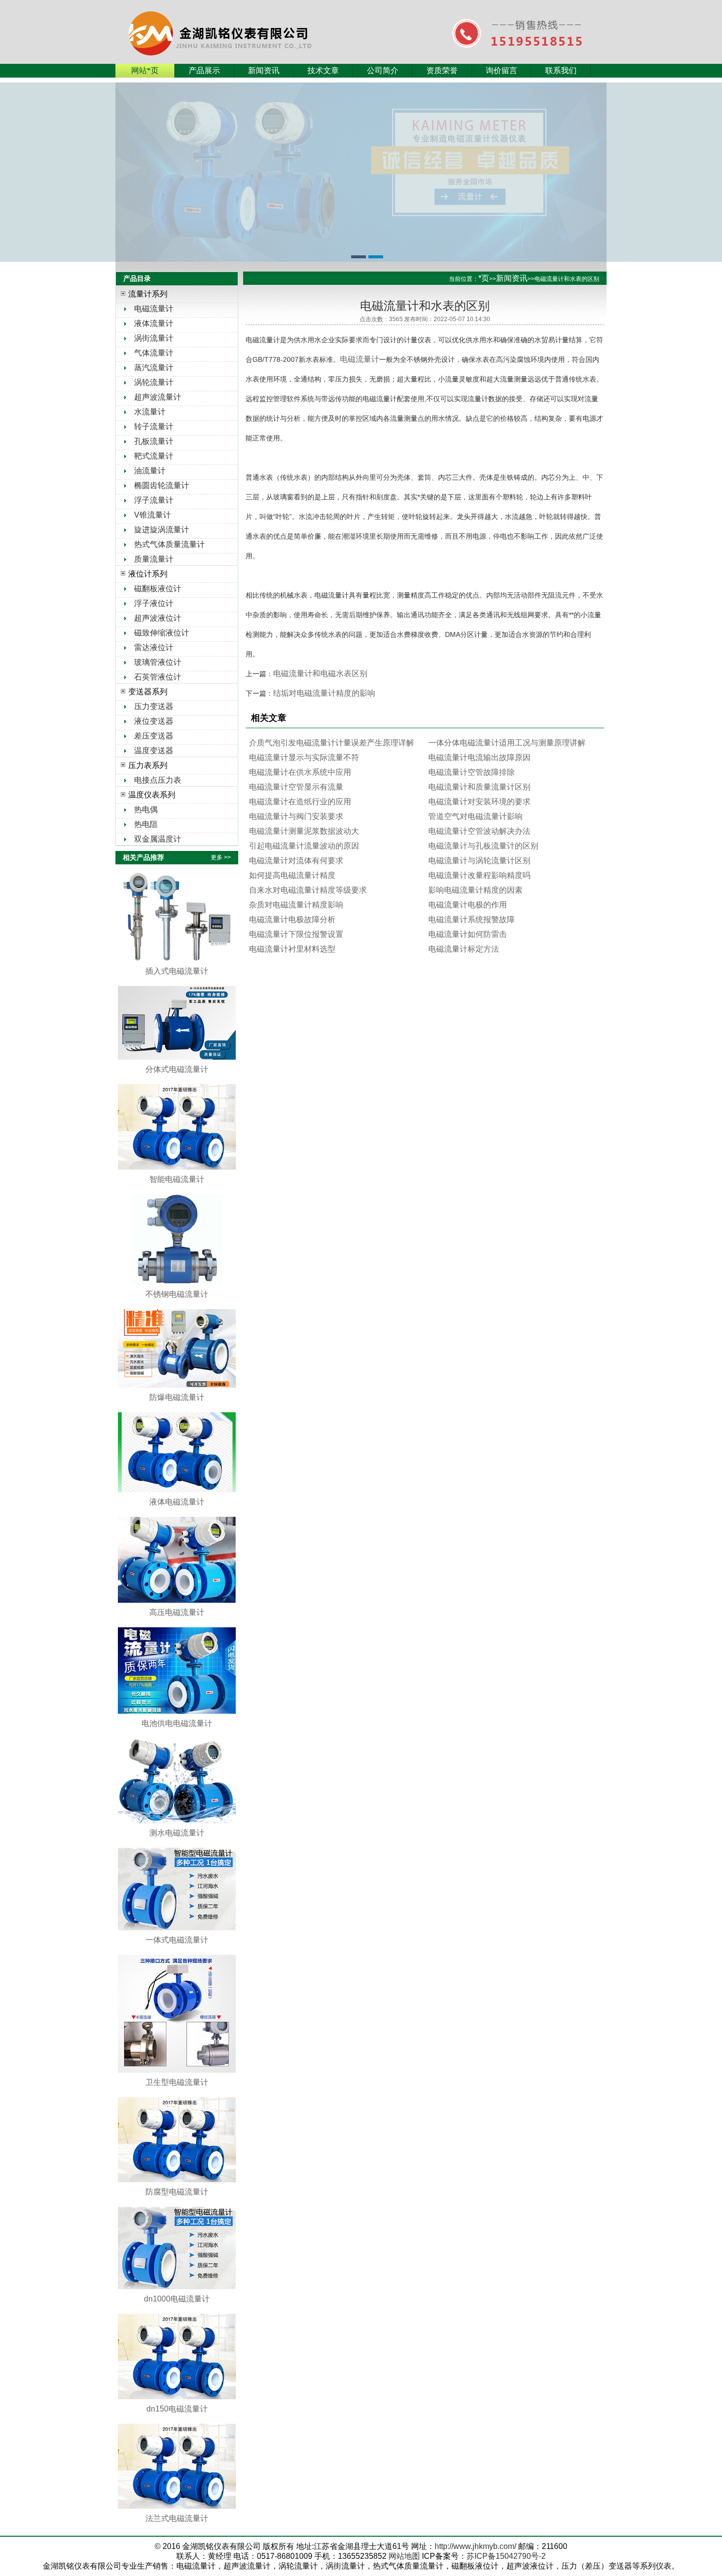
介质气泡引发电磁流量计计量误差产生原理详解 (332, 743)
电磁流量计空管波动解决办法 (479, 831)
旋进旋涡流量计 (162, 530)
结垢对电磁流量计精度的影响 (324, 693)
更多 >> (221, 857)
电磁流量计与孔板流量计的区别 (483, 846)
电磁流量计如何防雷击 (468, 934)
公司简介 (383, 70)
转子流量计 (154, 426)
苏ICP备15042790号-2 (506, 2556)
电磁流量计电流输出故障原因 (479, 757)
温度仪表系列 (152, 795)
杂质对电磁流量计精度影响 (296, 905)
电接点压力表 (158, 780)
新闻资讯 (264, 70)
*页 (484, 278)
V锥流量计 (153, 515)
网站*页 (145, 70)
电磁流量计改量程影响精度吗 (479, 875)
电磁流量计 (154, 309)
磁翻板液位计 (158, 589)
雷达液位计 (154, 647)
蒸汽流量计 (154, 368)
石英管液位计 (158, 677)
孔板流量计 (154, 441)
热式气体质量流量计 (169, 544)
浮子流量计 (154, 500)
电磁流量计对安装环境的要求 (479, 802)
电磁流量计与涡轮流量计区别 (479, 861)
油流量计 (150, 471)
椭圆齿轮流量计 (162, 485)
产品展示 (204, 70)
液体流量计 (154, 323)
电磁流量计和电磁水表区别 (320, 673)
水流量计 (150, 412)
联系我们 (561, 70)
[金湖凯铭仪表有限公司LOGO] (242, 22)
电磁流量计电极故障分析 (292, 919)
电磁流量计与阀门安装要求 (296, 816)
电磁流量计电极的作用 (468, 905)
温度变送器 (154, 751)
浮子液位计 (154, 603)
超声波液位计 (158, 618)
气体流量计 (154, 353)
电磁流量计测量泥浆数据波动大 (304, 831)
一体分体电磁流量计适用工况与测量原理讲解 (507, 743)
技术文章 (323, 70)
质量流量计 (154, 559)
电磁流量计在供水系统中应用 (300, 772)
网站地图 (404, 2556)
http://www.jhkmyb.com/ (475, 2546)
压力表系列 (148, 765)
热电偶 (146, 809)
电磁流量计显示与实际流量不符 (304, 757)
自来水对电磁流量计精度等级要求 (308, 890)
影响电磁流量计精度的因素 (475, 890)
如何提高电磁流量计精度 (292, 875)
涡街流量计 (154, 338)
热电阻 (146, 824)
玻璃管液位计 (158, 662)
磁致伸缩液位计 (162, 633)
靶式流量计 (154, 456)
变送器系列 (148, 692)
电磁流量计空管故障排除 (472, 772)
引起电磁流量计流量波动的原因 (304, 846)
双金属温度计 (158, 839)
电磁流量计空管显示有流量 (296, 787)
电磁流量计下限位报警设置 (296, 934)
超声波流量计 (158, 397)
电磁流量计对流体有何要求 (296, 861)
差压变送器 (154, 736)
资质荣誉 (442, 70)
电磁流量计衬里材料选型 (292, 949)
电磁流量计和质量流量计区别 (479, 787)
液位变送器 (154, 721)
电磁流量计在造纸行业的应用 (300, 802)
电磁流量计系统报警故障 (472, 919)
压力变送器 (154, 706)
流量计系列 (148, 294)
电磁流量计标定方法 (464, 949)
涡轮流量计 (154, 382)
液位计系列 (148, 574)
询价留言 (501, 70)
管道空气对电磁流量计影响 (475, 816)
